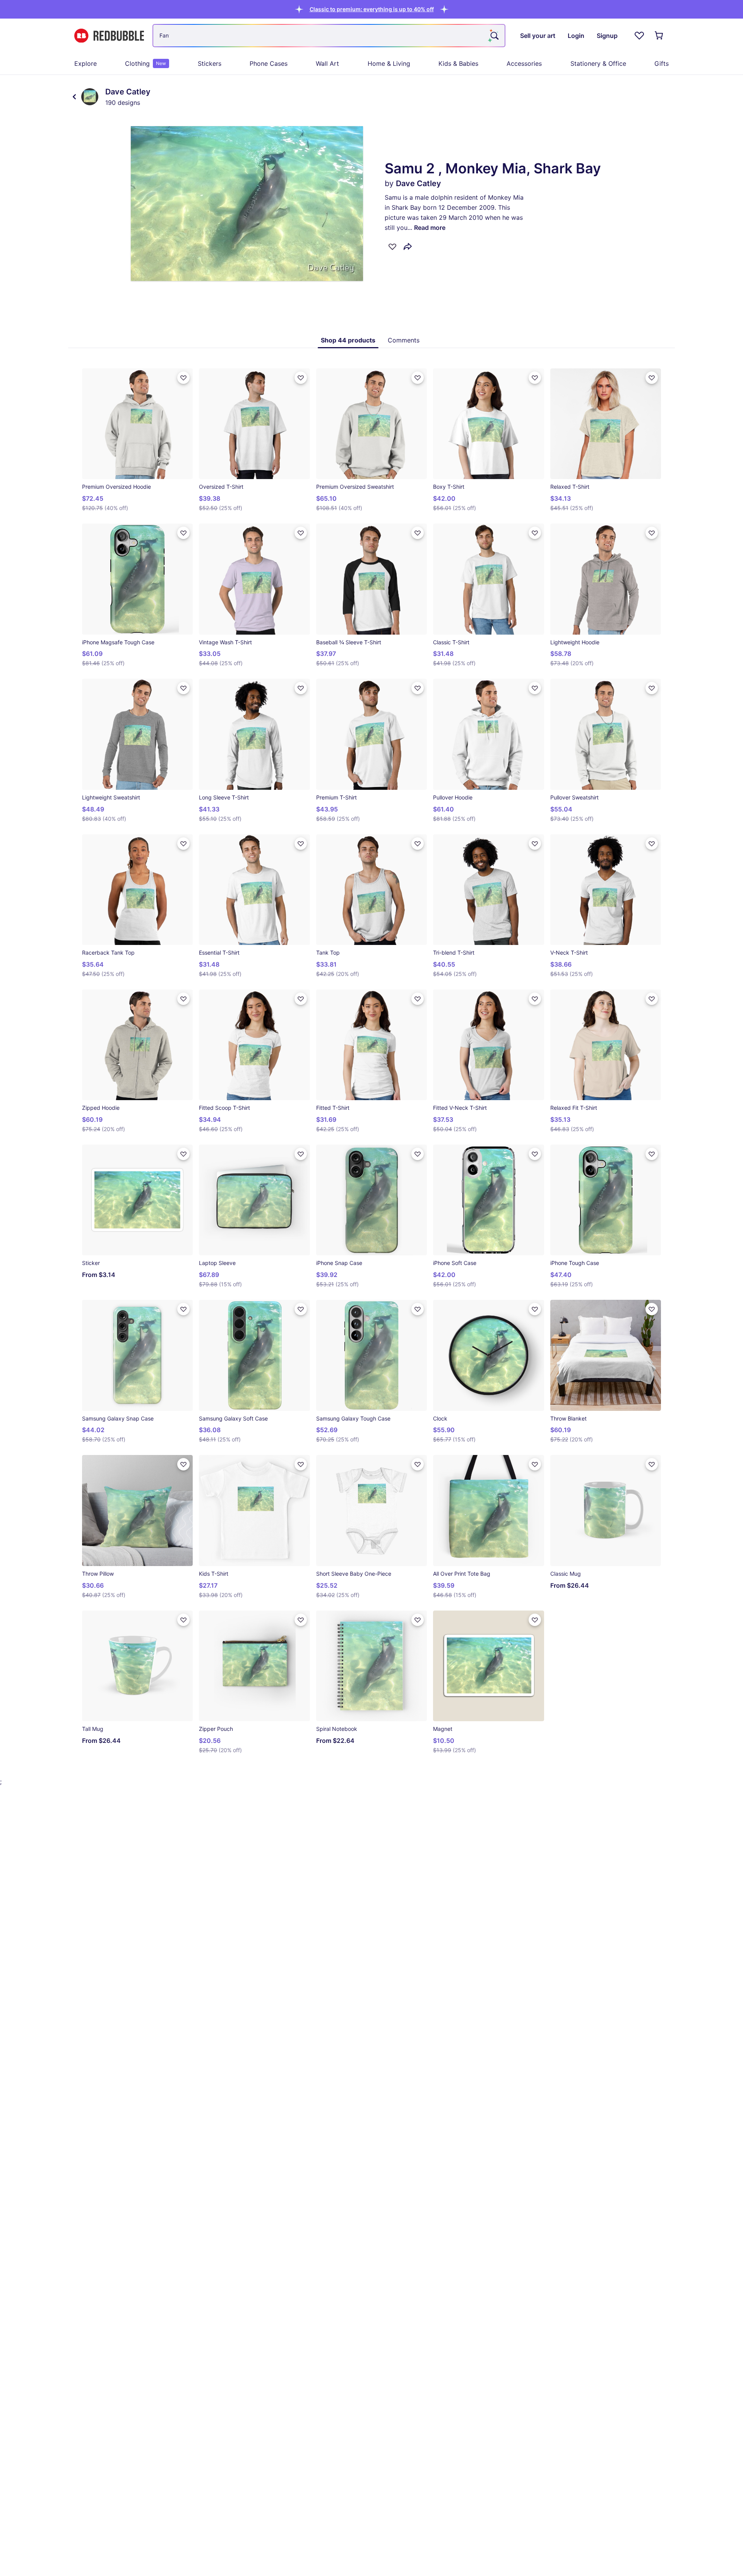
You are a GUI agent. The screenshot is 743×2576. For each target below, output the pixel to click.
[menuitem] (86, 63)
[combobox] (329, 36)
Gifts (662, 63)
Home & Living (389, 63)
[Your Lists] (639, 36)
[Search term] (494, 36)
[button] (372, 9)
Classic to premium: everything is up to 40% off (372, 9)
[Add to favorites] (392, 246)
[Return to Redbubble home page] (109, 36)
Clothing (146, 63)
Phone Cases (269, 63)
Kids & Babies (458, 63)
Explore (86, 63)
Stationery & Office (598, 63)
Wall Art (327, 63)
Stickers (210, 63)
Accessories (524, 63)
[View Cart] (659, 36)
